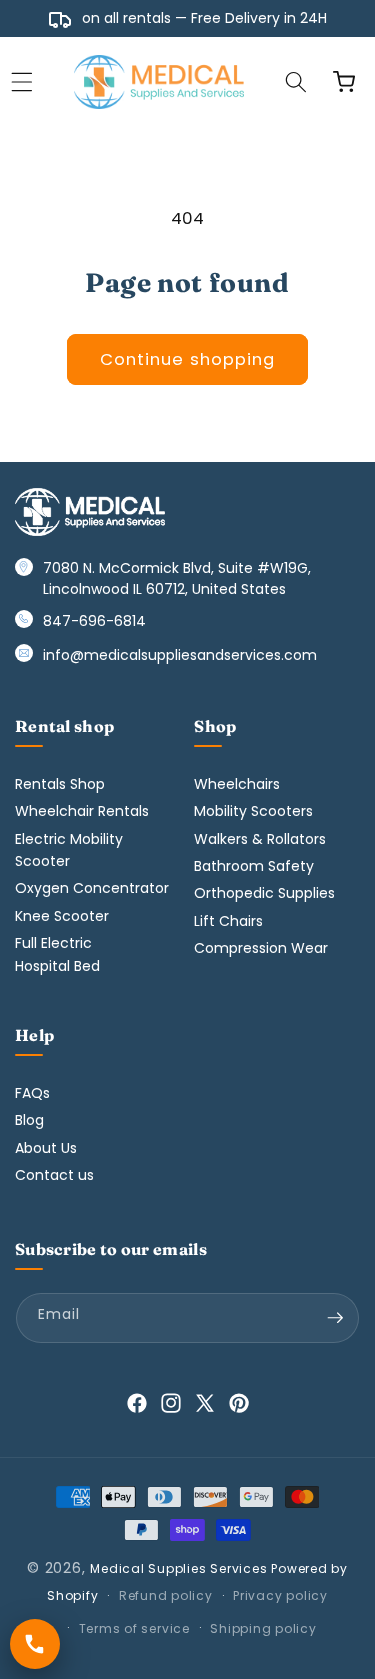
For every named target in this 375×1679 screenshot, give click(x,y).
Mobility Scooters (253, 811)
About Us (46, 1148)
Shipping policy (263, 1628)
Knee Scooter (62, 916)
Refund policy (166, 1595)
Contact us (54, 1175)
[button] (296, 82)
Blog (29, 1120)
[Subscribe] (335, 1318)
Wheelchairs (237, 784)
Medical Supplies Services (178, 1568)
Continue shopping (188, 359)
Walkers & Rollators (260, 839)
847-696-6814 (94, 621)
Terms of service (134, 1628)
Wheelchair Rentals (82, 811)
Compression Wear (261, 948)
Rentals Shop (60, 784)
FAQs (32, 1093)
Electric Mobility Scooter (69, 850)
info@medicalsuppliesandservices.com (180, 655)
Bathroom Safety (254, 866)
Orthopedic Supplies (264, 893)
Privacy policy (280, 1595)
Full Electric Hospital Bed (57, 954)
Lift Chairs (228, 921)
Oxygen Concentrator (92, 888)
